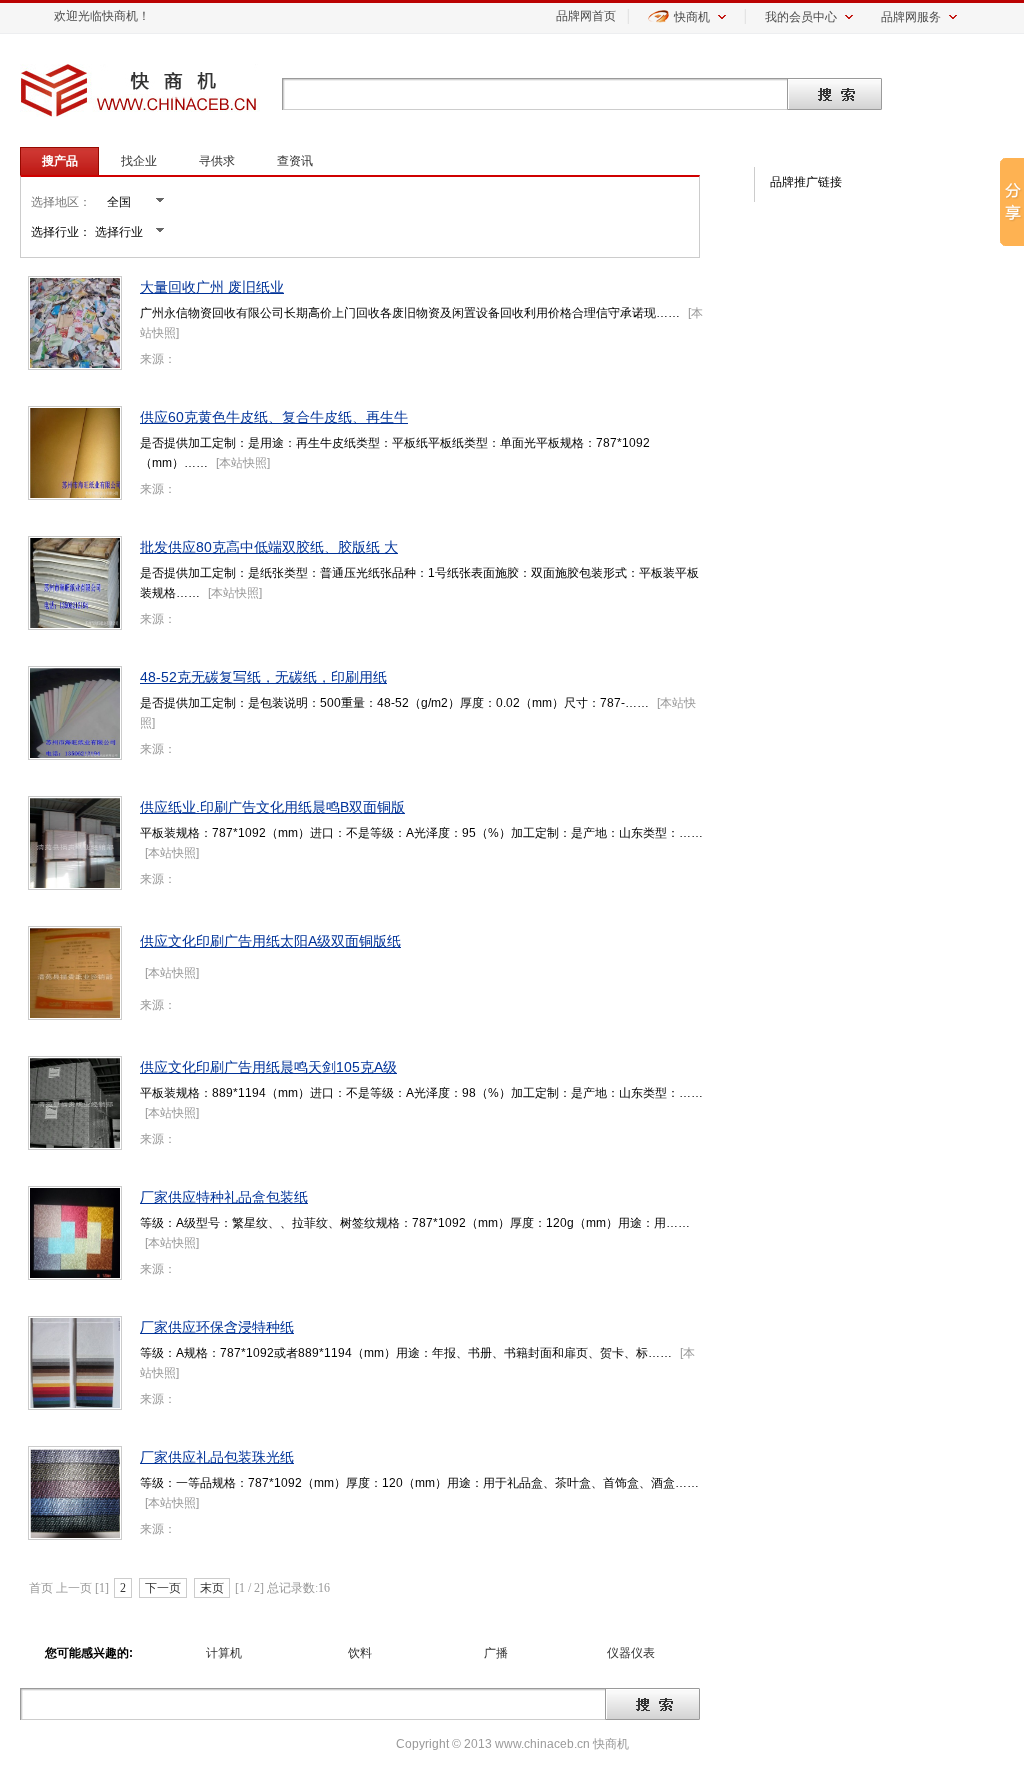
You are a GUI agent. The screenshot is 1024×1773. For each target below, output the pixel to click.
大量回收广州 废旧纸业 (212, 287)
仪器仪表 (631, 1653)
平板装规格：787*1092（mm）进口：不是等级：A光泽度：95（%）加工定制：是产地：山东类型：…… (421, 833)
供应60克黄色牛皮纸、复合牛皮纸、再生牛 (274, 417)
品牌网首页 (586, 16)
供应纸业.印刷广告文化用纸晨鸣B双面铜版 (272, 807)
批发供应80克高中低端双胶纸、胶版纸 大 (269, 547)
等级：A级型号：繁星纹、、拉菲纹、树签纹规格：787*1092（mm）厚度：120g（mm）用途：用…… (415, 1223)
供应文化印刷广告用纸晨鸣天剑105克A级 (268, 1067)
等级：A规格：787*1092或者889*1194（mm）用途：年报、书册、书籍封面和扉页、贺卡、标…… (406, 1353)
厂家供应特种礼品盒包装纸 (224, 1197)
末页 (212, 1588)
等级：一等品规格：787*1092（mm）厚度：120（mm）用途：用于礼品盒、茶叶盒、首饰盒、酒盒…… (419, 1483)
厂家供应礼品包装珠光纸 (217, 1457)
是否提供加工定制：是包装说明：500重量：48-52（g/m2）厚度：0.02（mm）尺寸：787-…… (394, 703)
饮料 (360, 1653)
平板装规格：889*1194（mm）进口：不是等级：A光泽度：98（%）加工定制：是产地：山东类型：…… (421, 1093)
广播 (496, 1653)
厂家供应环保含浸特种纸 (217, 1327)
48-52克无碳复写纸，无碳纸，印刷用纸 (263, 677)
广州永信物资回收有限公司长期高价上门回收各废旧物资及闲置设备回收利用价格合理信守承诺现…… (410, 313)
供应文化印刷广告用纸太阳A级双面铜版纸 (270, 941)
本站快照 (243, 463)
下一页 (163, 1588)
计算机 (224, 1653)
